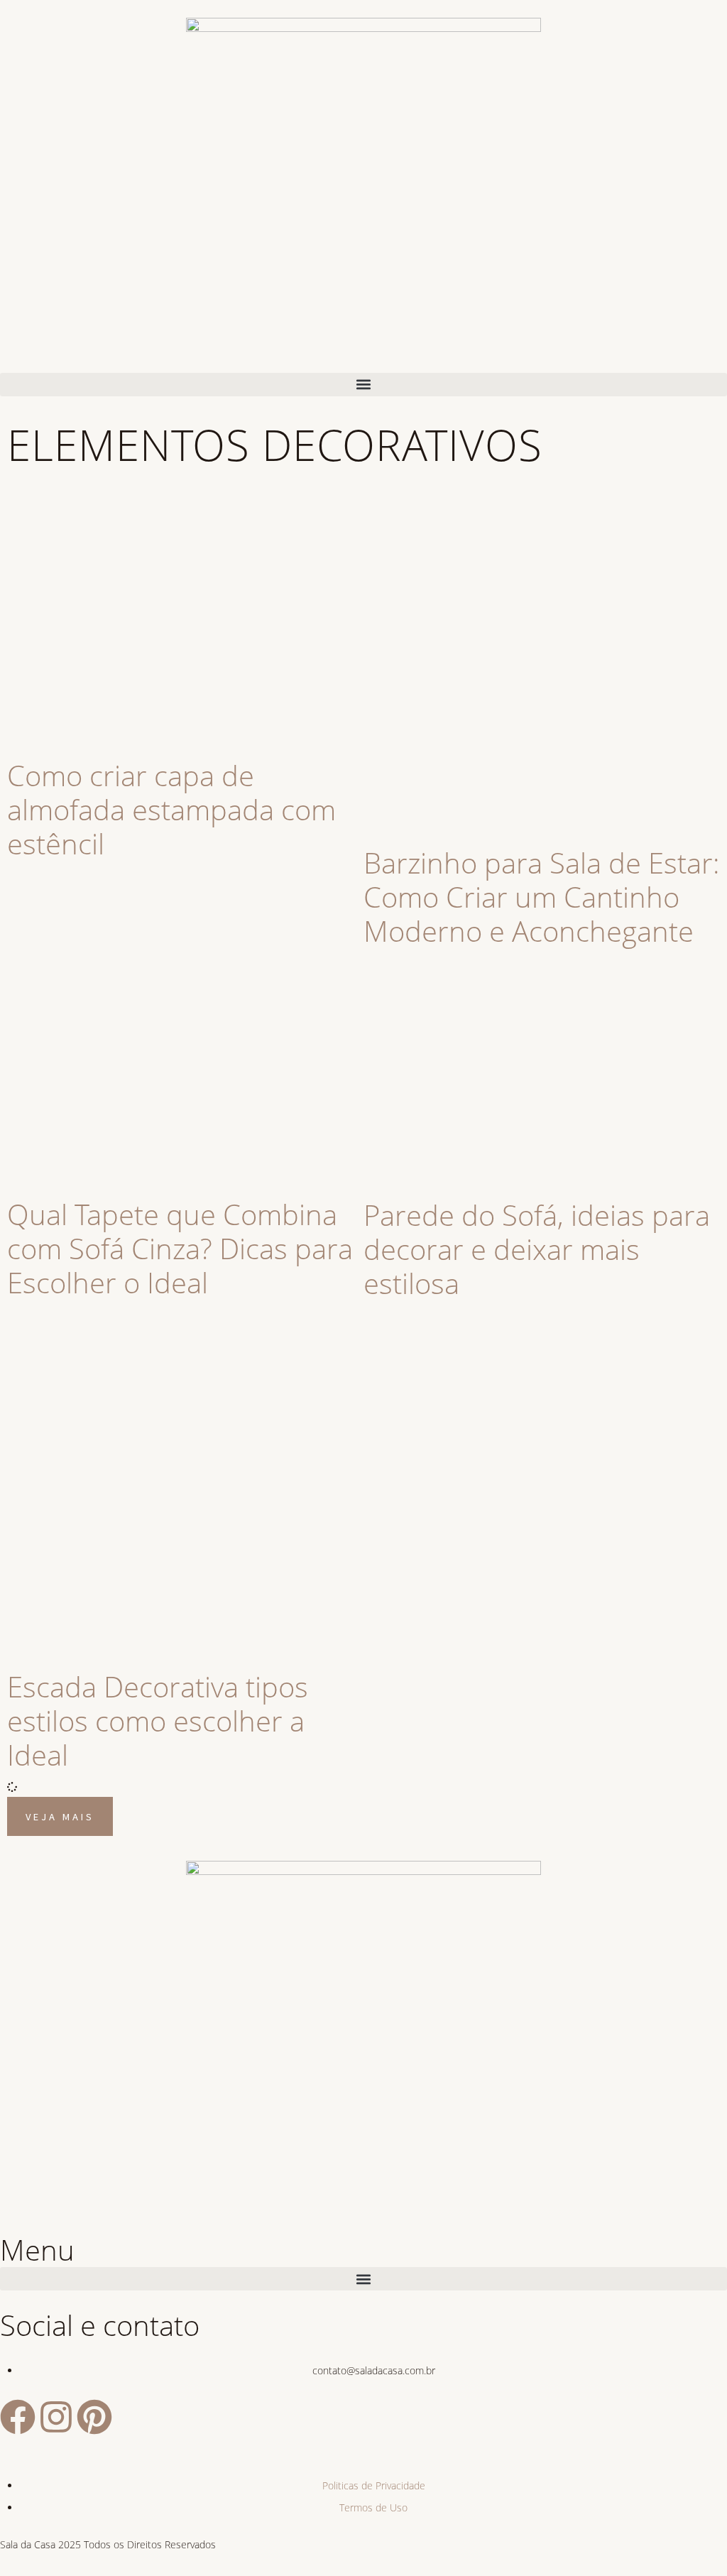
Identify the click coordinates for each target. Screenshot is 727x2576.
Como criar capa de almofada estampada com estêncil (171, 809)
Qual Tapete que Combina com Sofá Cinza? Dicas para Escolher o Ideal (180, 1248)
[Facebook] (18, 2417)
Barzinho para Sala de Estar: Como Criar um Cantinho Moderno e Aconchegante (542, 897)
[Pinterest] (94, 2417)
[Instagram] (56, 2417)
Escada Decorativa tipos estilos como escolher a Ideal (158, 1721)
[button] (363, 385)
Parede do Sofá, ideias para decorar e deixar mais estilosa (537, 1249)
